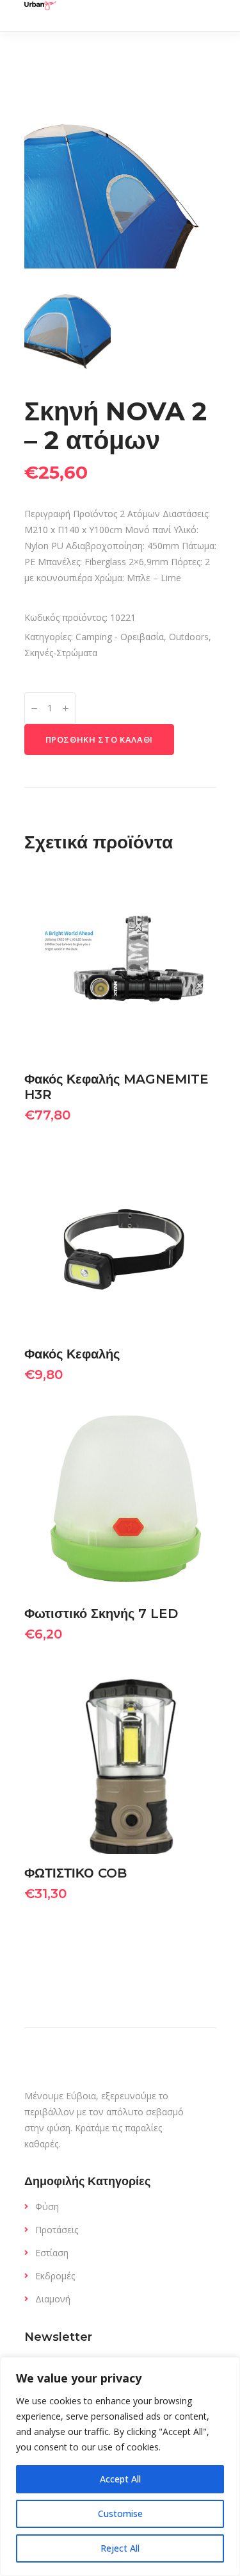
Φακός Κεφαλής (72, 1354)
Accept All (120, 2479)
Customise (120, 2514)
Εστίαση (52, 2253)
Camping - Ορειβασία (120, 637)
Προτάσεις (57, 2230)
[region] (120, 2466)
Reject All (120, 2548)
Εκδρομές (55, 2276)
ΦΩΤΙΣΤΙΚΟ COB (76, 1873)
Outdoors (189, 637)
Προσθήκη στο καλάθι (99, 739)
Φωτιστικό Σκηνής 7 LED (101, 1614)
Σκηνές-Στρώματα (61, 653)
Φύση (47, 2207)
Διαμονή (53, 2299)
